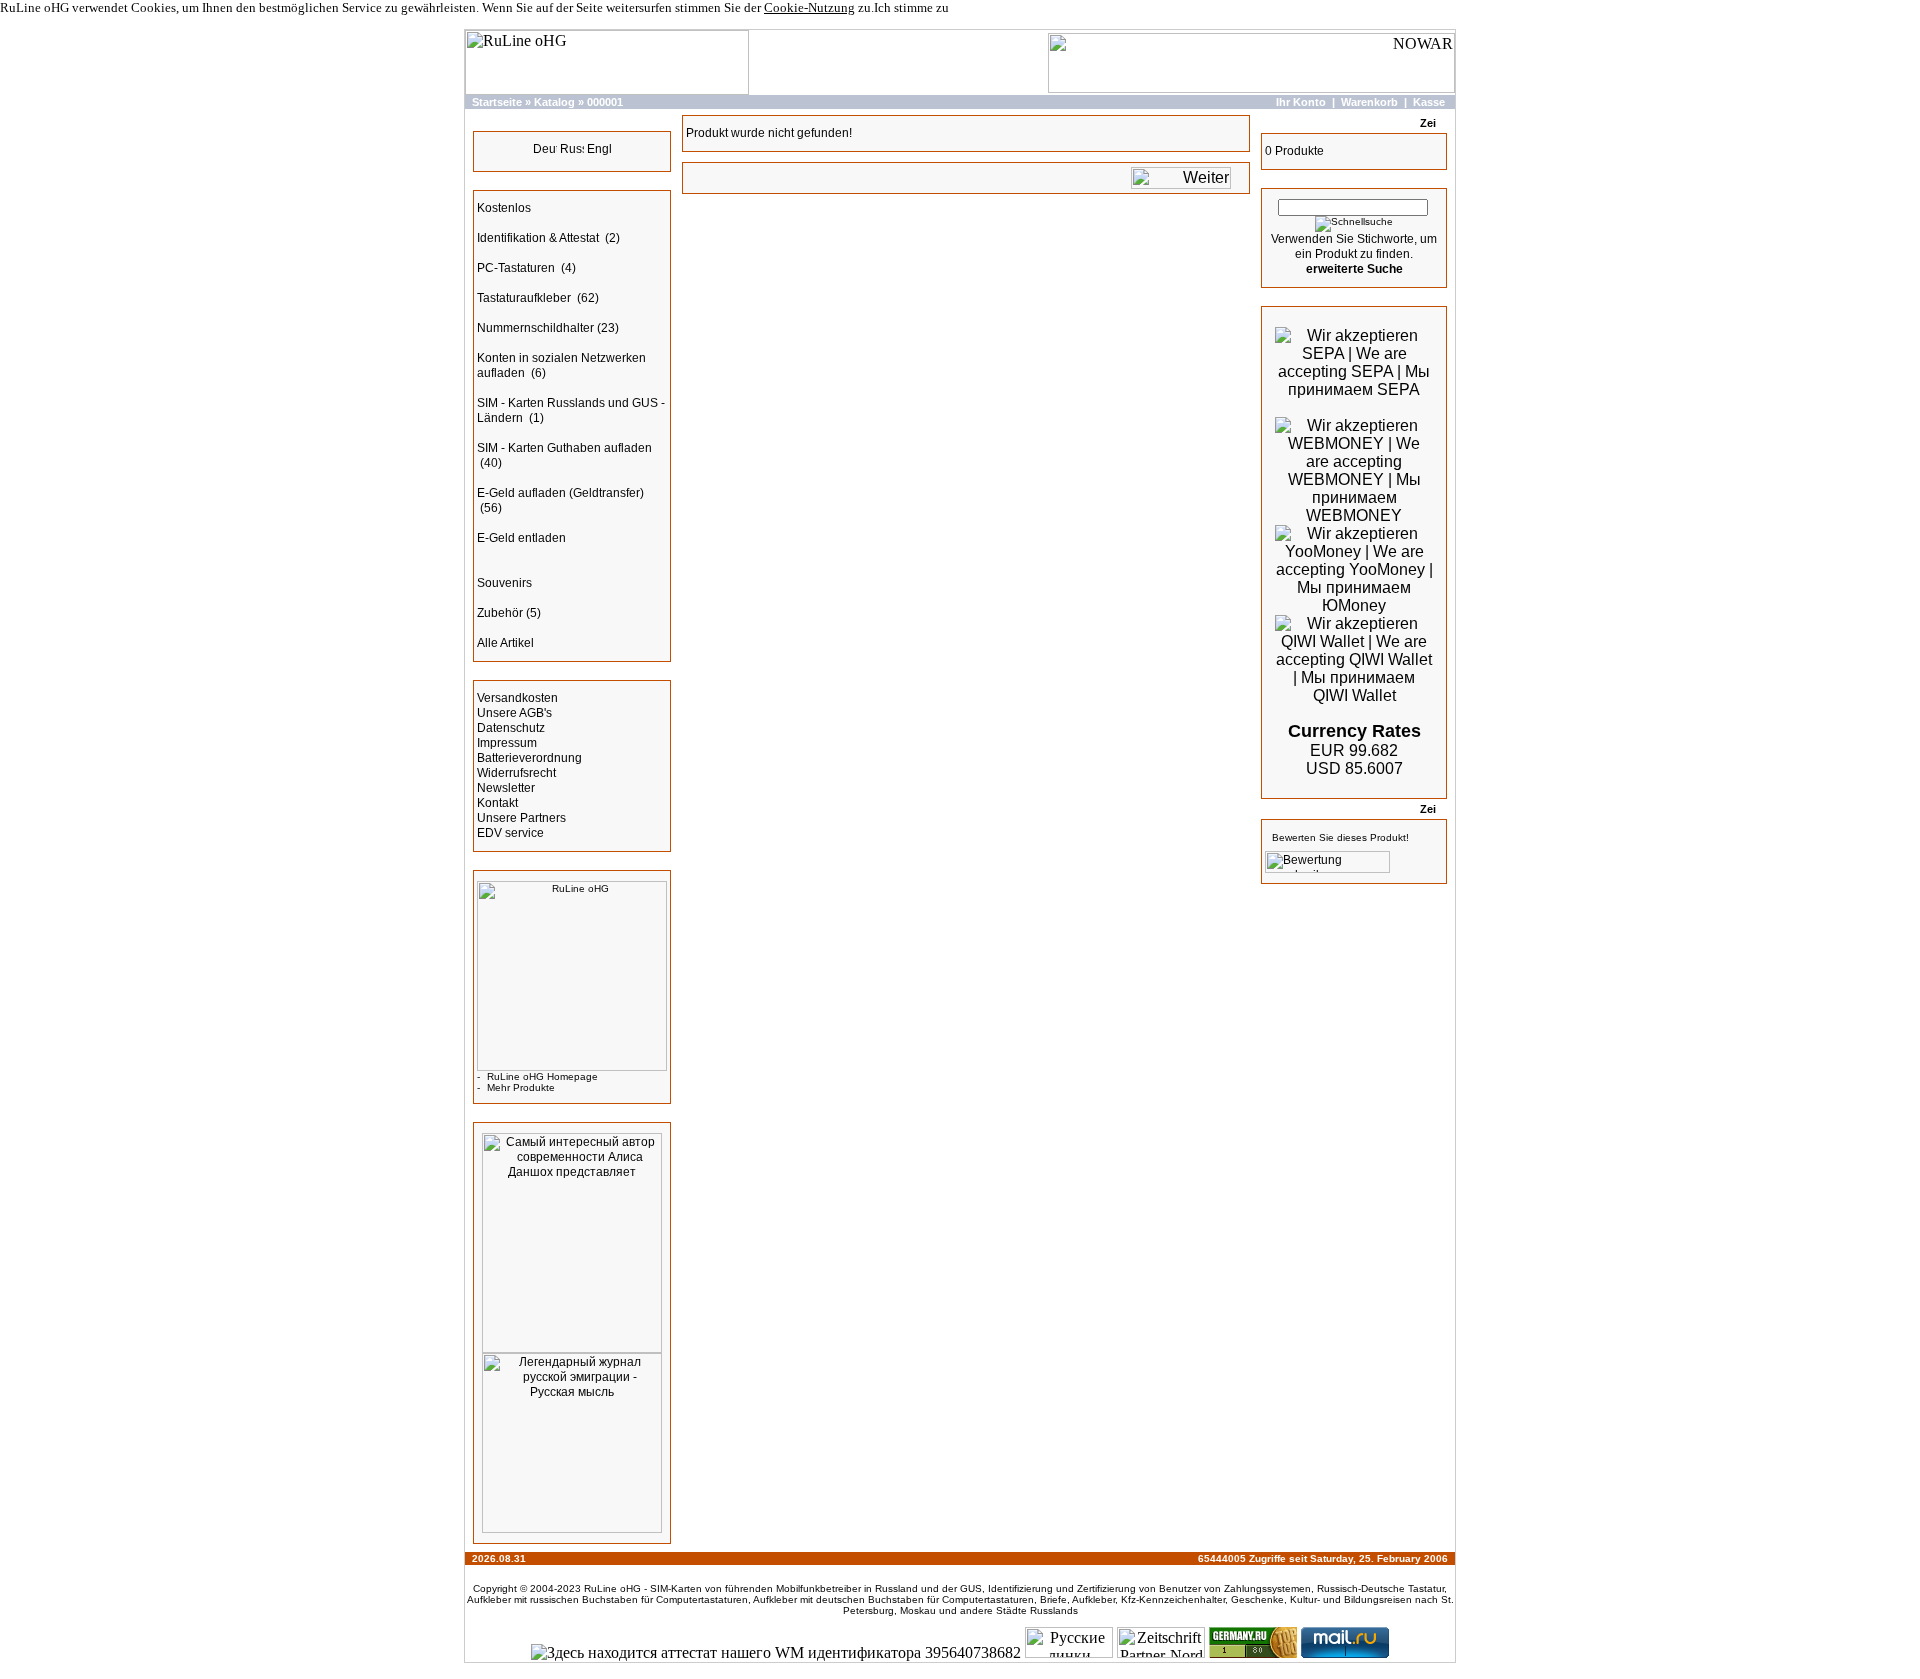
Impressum (507, 743)
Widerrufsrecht (516, 773)
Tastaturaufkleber (525, 298)
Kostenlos (504, 208)
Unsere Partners (521, 818)
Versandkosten (517, 698)
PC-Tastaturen (517, 268)
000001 (605, 102)
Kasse (1429, 102)
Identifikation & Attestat (539, 238)
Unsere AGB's (514, 713)
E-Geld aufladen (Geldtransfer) (560, 493)
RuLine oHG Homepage (542, 1076)
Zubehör (500, 613)
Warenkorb (1369, 102)
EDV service (510, 833)
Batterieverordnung (529, 758)
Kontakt (497, 803)
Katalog (554, 102)
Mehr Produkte (521, 1087)
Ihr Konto (1301, 102)
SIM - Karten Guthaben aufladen (564, 448)
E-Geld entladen (521, 538)
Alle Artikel (505, 643)
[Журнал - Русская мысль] (572, 1529)
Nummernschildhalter (535, 328)
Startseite (497, 102)
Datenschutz (511, 728)
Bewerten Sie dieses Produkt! (1340, 837)
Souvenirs (504, 583)
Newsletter (506, 788)
